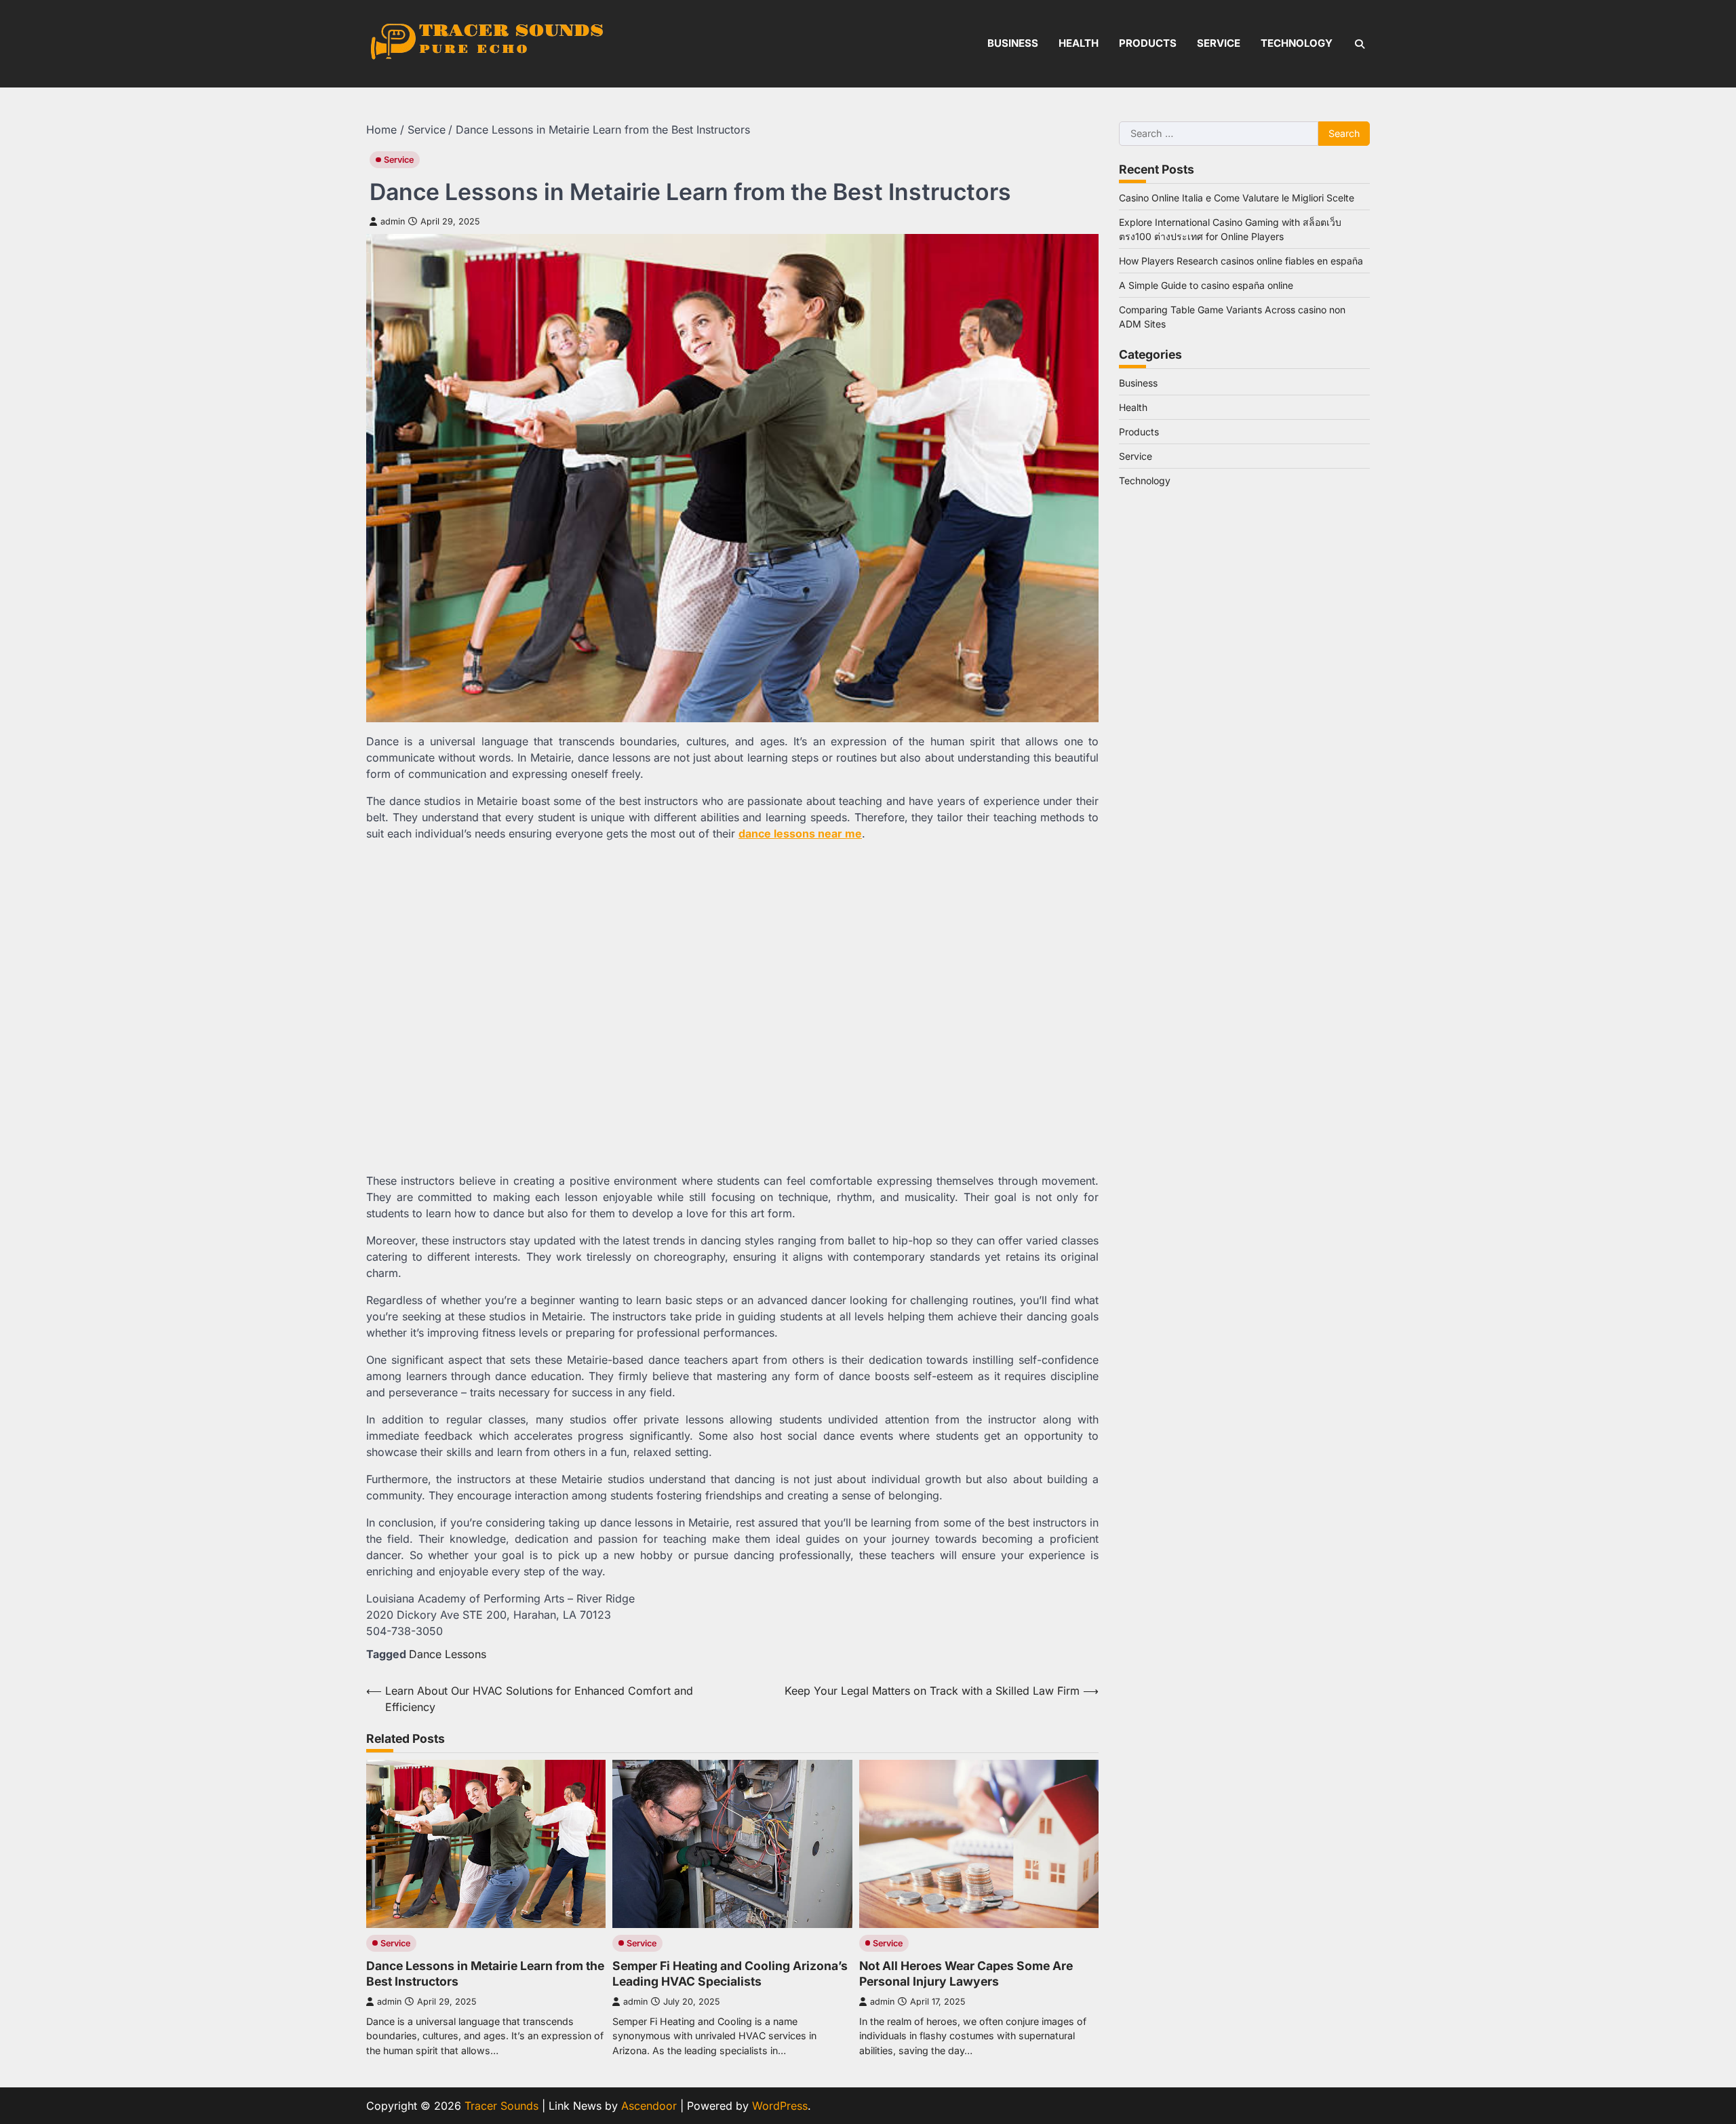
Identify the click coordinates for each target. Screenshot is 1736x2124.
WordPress (780, 2106)
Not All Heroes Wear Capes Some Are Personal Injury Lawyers (966, 1973)
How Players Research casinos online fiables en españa (1241, 261)
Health (1079, 43)
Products (1148, 43)
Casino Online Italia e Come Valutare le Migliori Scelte (1237, 198)
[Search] (1360, 44)
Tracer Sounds (501, 2106)
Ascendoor (649, 2106)
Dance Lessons (448, 1654)
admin (393, 221)
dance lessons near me (800, 833)
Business (1013, 43)
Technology (1297, 43)
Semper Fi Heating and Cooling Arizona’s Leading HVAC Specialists (730, 1973)
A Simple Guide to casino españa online (1206, 285)
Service (1219, 43)
